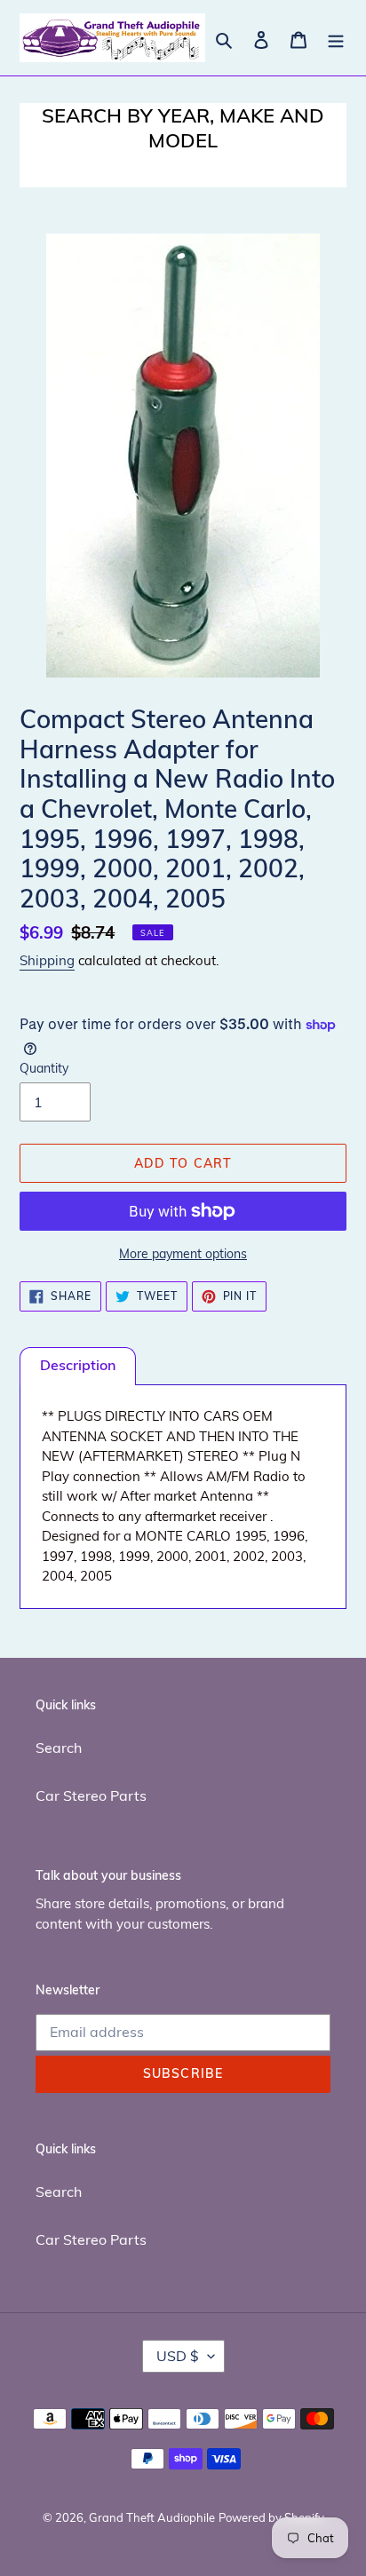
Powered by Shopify (271, 2517)
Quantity (44, 1068)
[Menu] (336, 38)
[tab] (78, 1366)
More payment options (183, 1254)
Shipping (47, 960)
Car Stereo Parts (91, 1795)
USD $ (178, 2356)
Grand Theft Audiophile (152, 2517)
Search (59, 1748)
